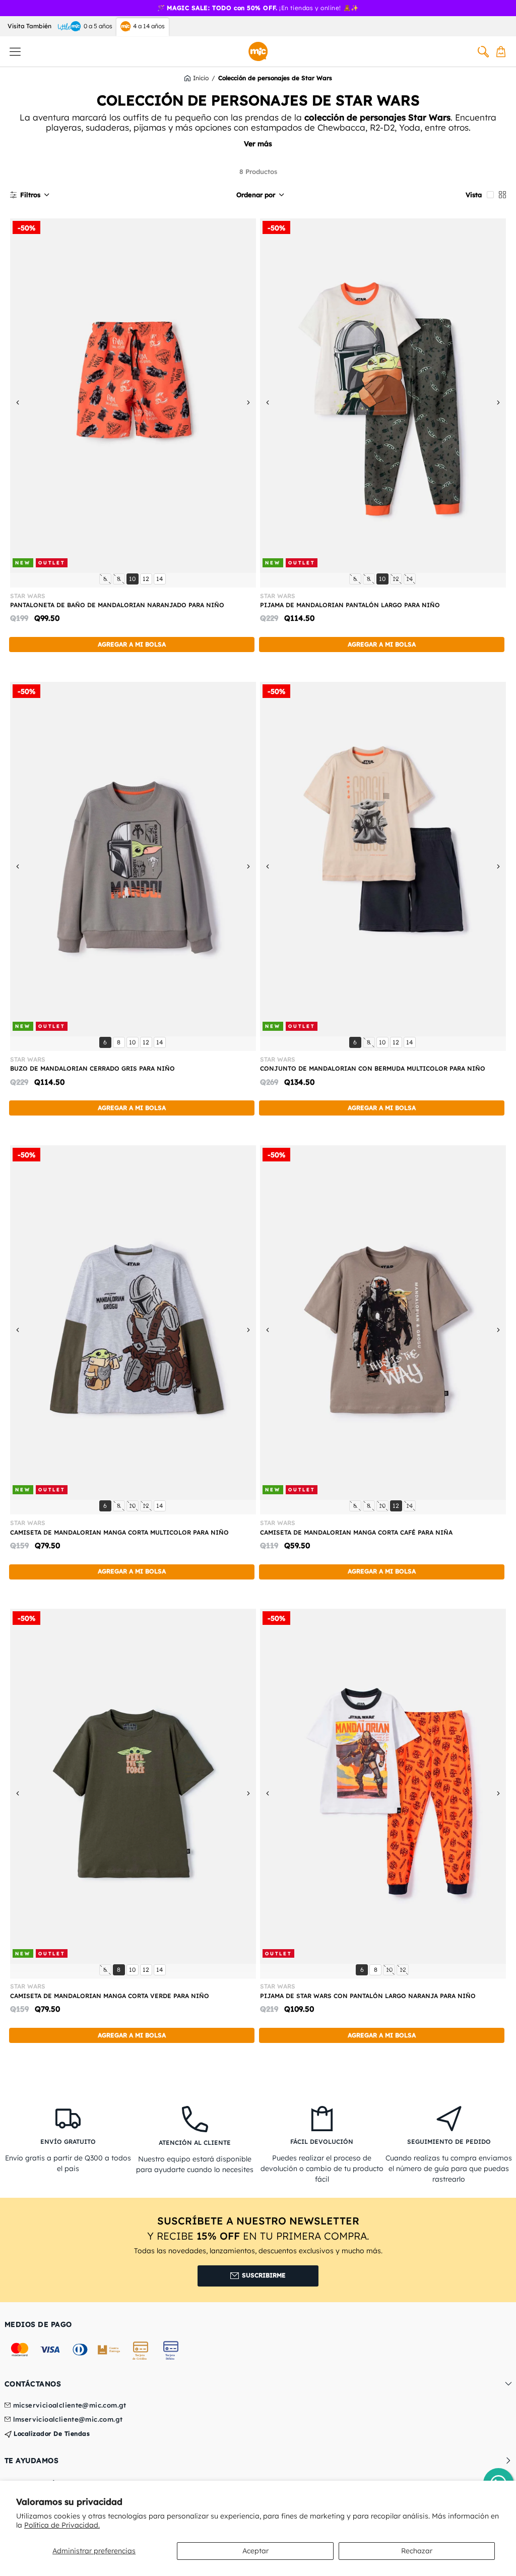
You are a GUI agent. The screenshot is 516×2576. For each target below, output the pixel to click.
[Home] (258, 51)
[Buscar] (483, 51)
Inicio (201, 78)
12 (147, 578)
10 (134, 578)
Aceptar (255, 2551)
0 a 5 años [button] (98, 26)
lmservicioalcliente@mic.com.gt (68, 2420)
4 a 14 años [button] (149, 26)
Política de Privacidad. (62, 2525)
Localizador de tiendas (51, 2434)
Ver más (258, 144)
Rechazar (417, 2551)
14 (161, 578)
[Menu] (15, 51)
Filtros (30, 195)
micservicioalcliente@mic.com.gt (70, 2406)
